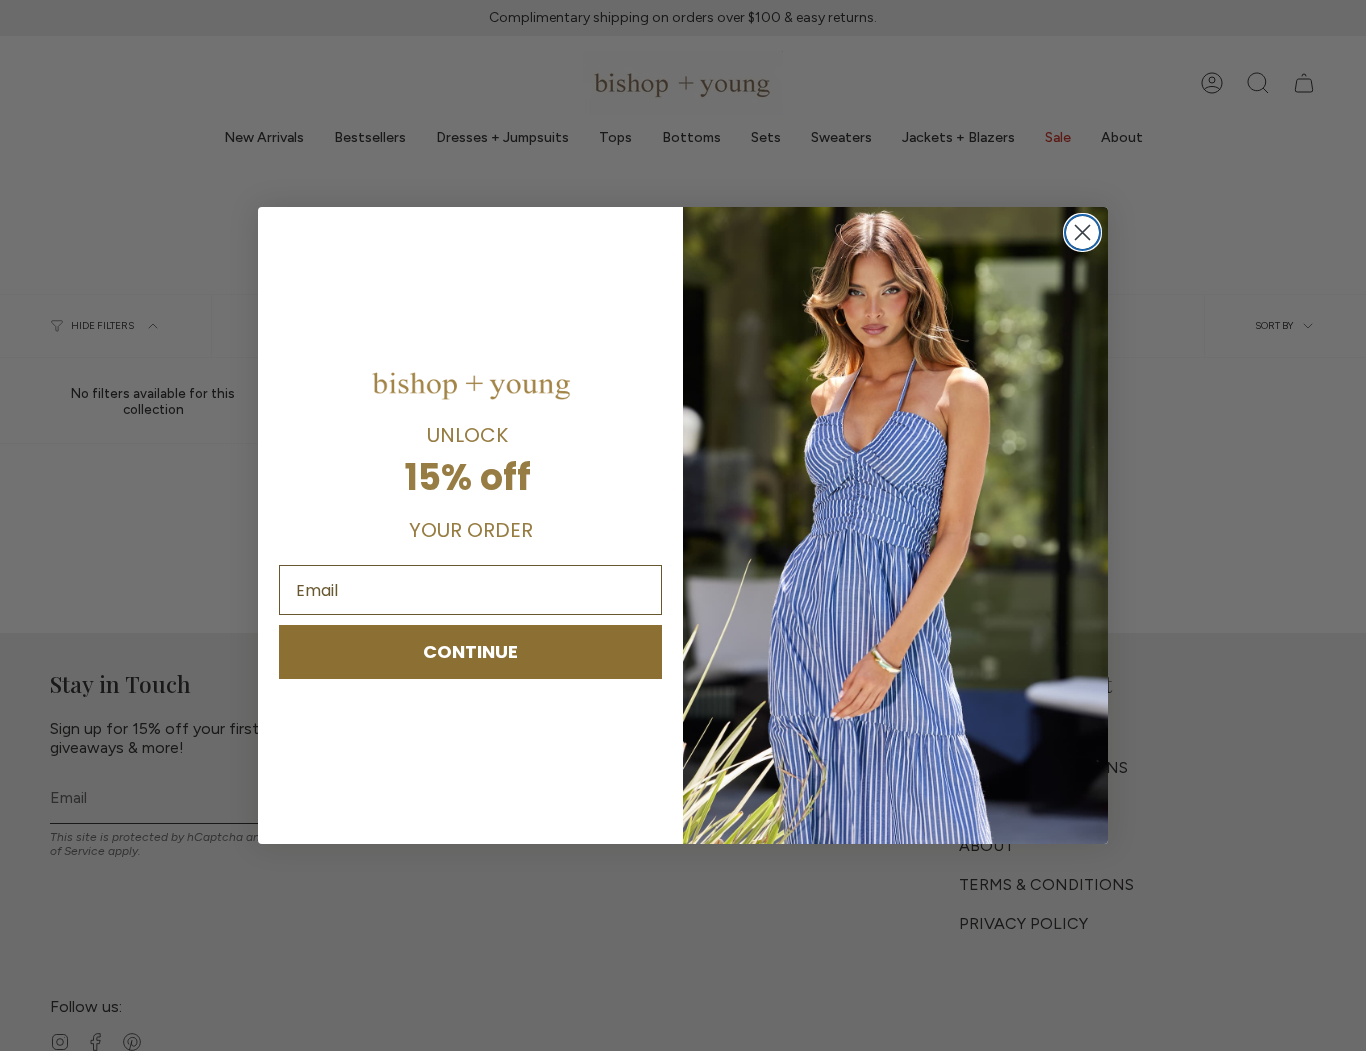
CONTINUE (470, 651)
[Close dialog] (1082, 232)
